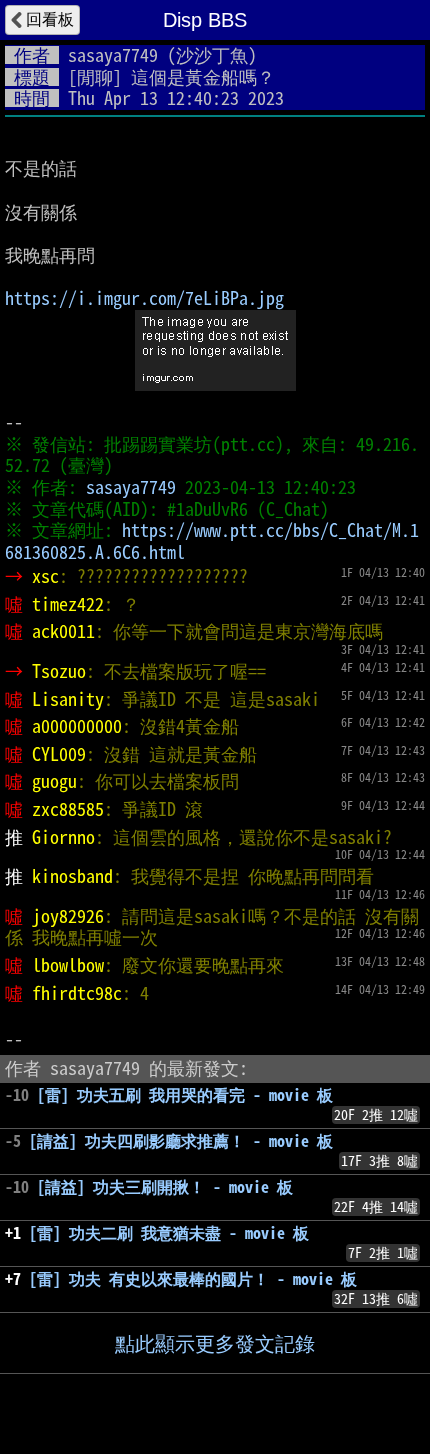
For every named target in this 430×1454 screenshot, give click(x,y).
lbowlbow (68, 965)
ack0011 (63, 631)
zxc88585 (68, 809)
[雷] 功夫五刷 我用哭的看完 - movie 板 (185, 1095)
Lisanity (68, 699)
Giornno (63, 837)
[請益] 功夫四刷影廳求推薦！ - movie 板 (181, 1141)
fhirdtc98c (77, 993)
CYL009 (59, 754)
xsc (45, 576)
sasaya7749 (113, 55)
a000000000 (77, 726)
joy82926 (68, 916)
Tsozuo (59, 671)
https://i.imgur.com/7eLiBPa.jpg (144, 298)
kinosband (72, 876)
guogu (54, 781)
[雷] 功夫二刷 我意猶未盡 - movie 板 (169, 1233)
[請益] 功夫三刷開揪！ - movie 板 (165, 1187)
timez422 (68, 604)
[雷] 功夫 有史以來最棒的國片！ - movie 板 (193, 1279)
